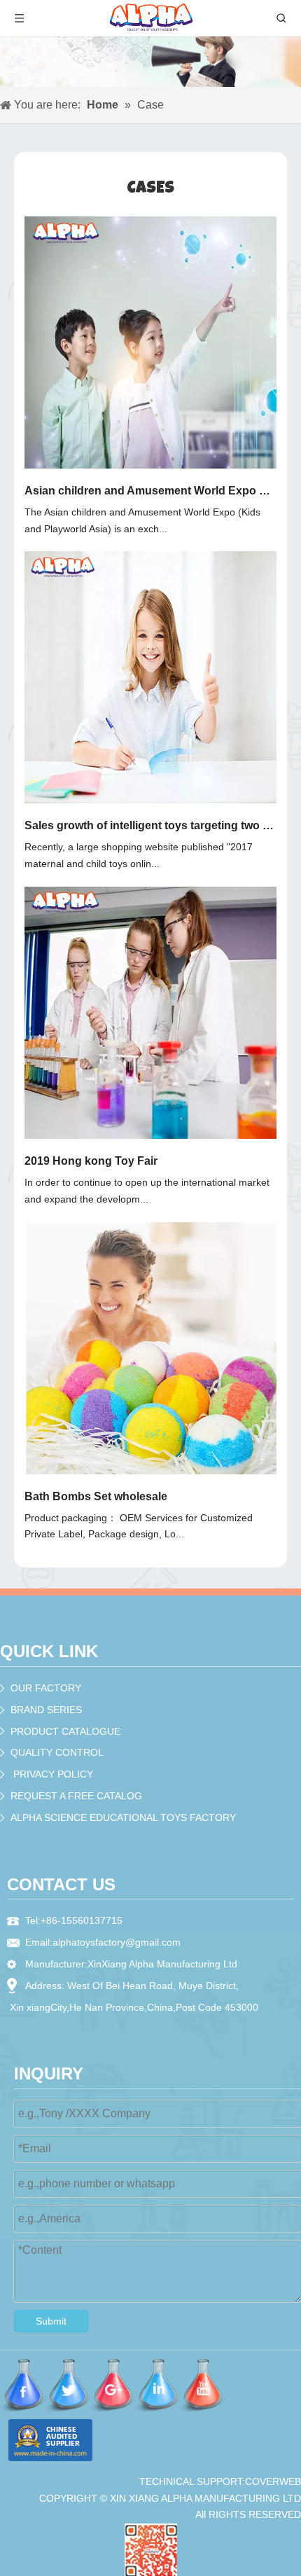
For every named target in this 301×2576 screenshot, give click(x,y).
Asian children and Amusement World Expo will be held (150, 491)
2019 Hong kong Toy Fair (91, 1161)
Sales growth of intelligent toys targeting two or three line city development (150, 825)
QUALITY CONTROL (57, 1752)
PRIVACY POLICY (53, 1774)
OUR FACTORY (46, 1688)
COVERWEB (273, 2481)
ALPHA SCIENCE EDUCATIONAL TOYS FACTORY (123, 1817)
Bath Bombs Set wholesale (96, 1496)
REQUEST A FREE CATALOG (76, 1796)
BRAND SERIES (46, 1710)
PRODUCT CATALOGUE (65, 1731)
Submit (51, 2321)
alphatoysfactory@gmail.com (117, 1942)
